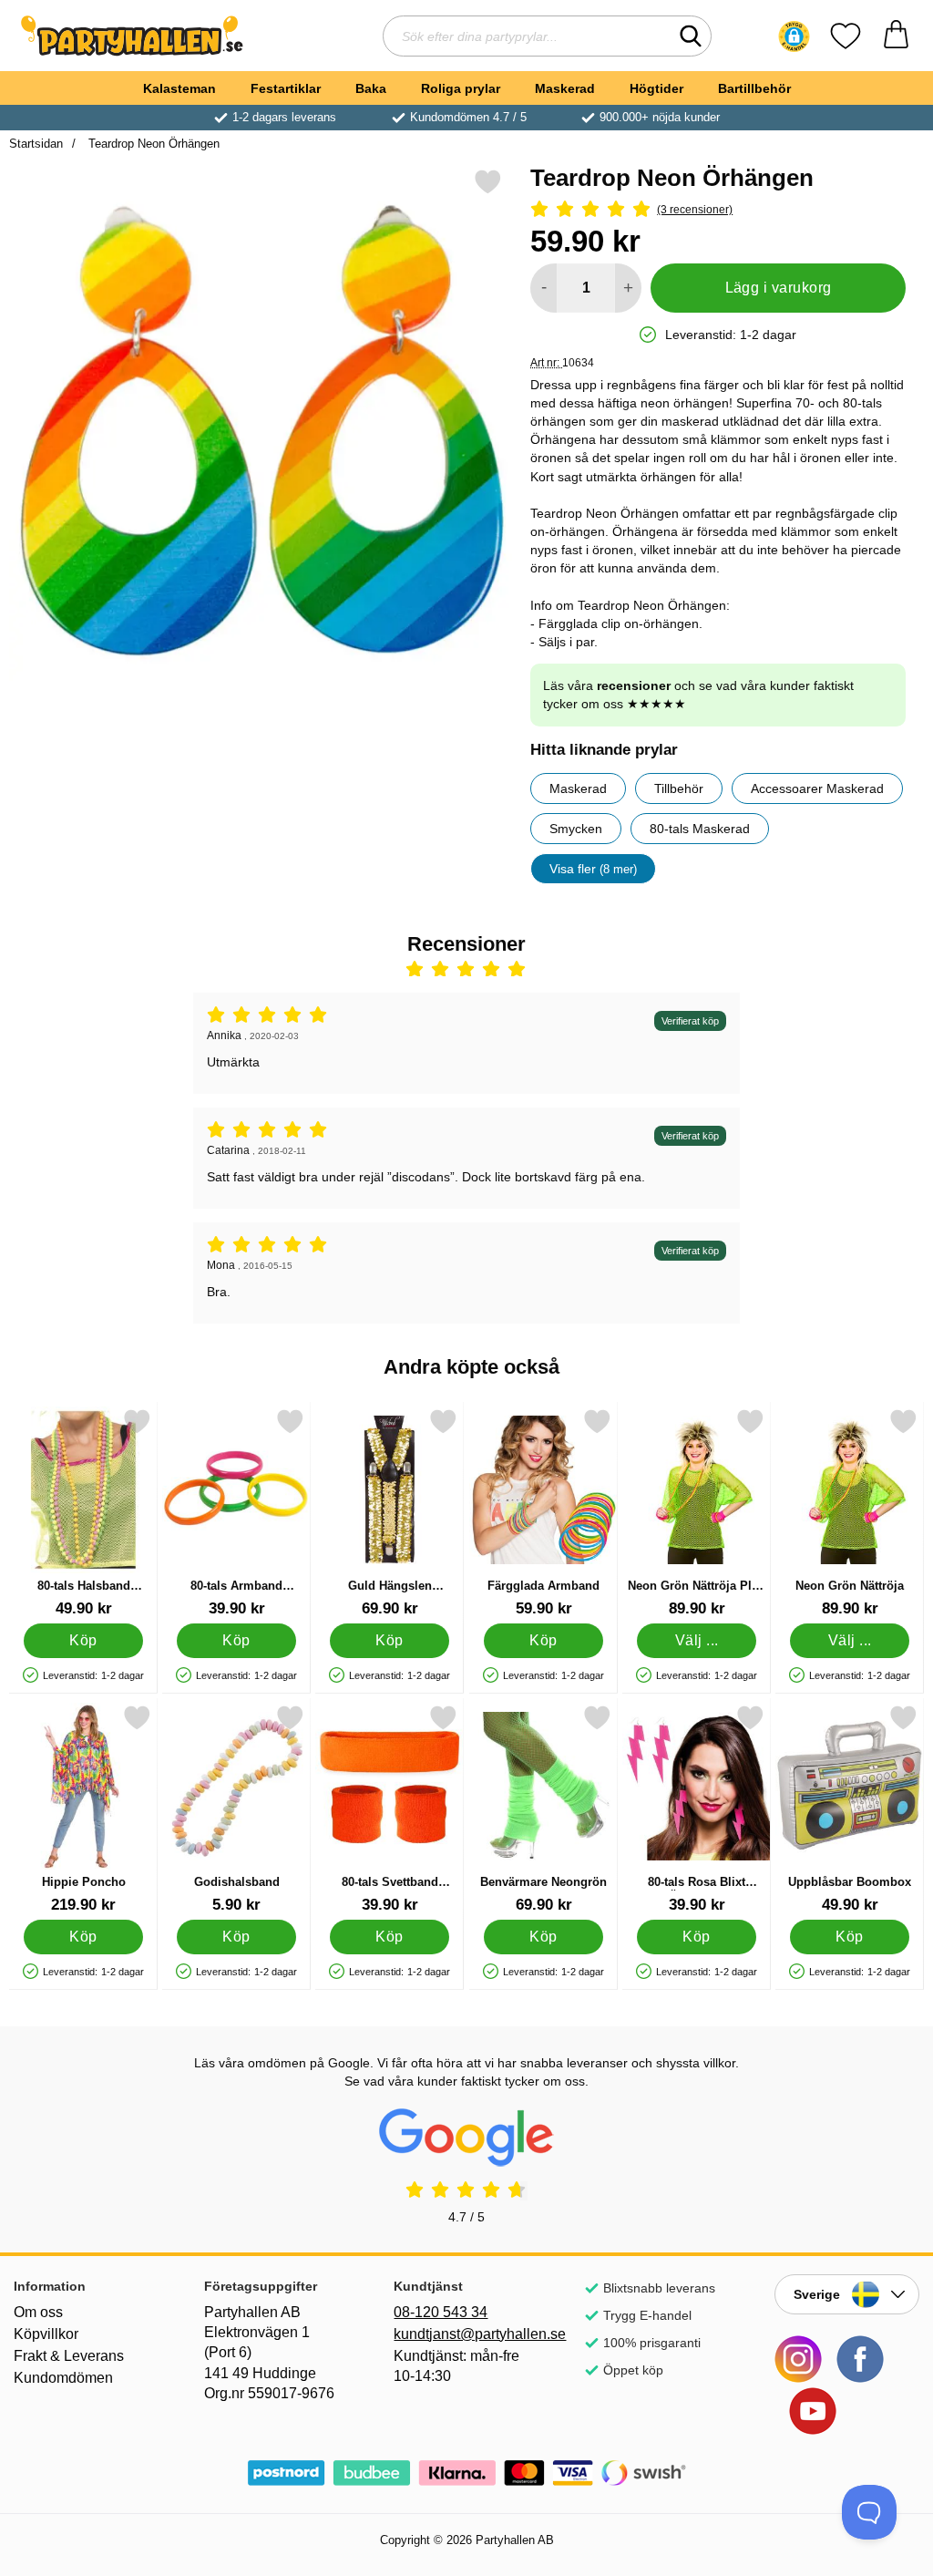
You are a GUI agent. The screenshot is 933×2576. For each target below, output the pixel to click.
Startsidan (36, 144)
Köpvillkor (46, 2334)
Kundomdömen (63, 2378)
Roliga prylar (461, 88)
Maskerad (565, 88)
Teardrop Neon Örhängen (152, 144)
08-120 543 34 (441, 2312)
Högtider (656, 88)
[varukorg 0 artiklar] (896, 36)
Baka (371, 88)
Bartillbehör (754, 88)
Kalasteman (179, 88)
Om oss (38, 2312)
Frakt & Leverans (69, 2356)
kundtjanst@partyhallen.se (466, 2334)
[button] (794, 36)
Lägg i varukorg (779, 288)
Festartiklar (286, 88)
